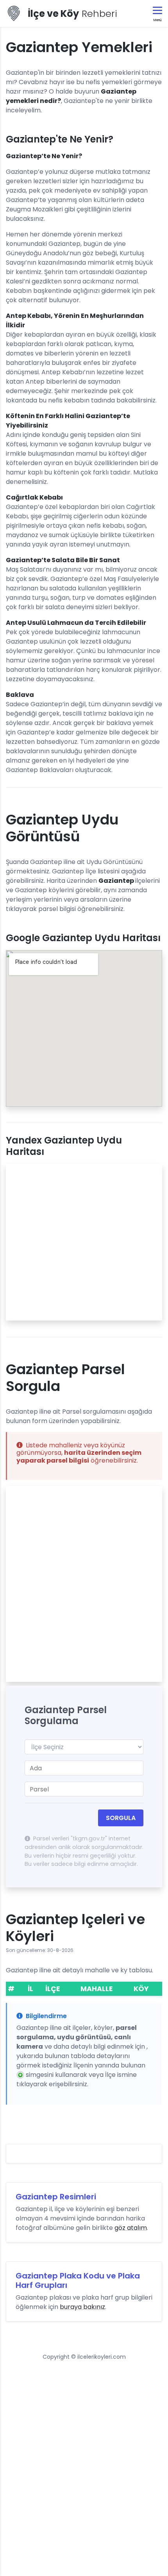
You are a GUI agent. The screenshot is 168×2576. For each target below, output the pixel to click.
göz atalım (131, 2228)
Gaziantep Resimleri (56, 2197)
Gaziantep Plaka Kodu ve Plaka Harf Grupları (78, 2280)
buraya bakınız (82, 2307)
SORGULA (121, 1818)
